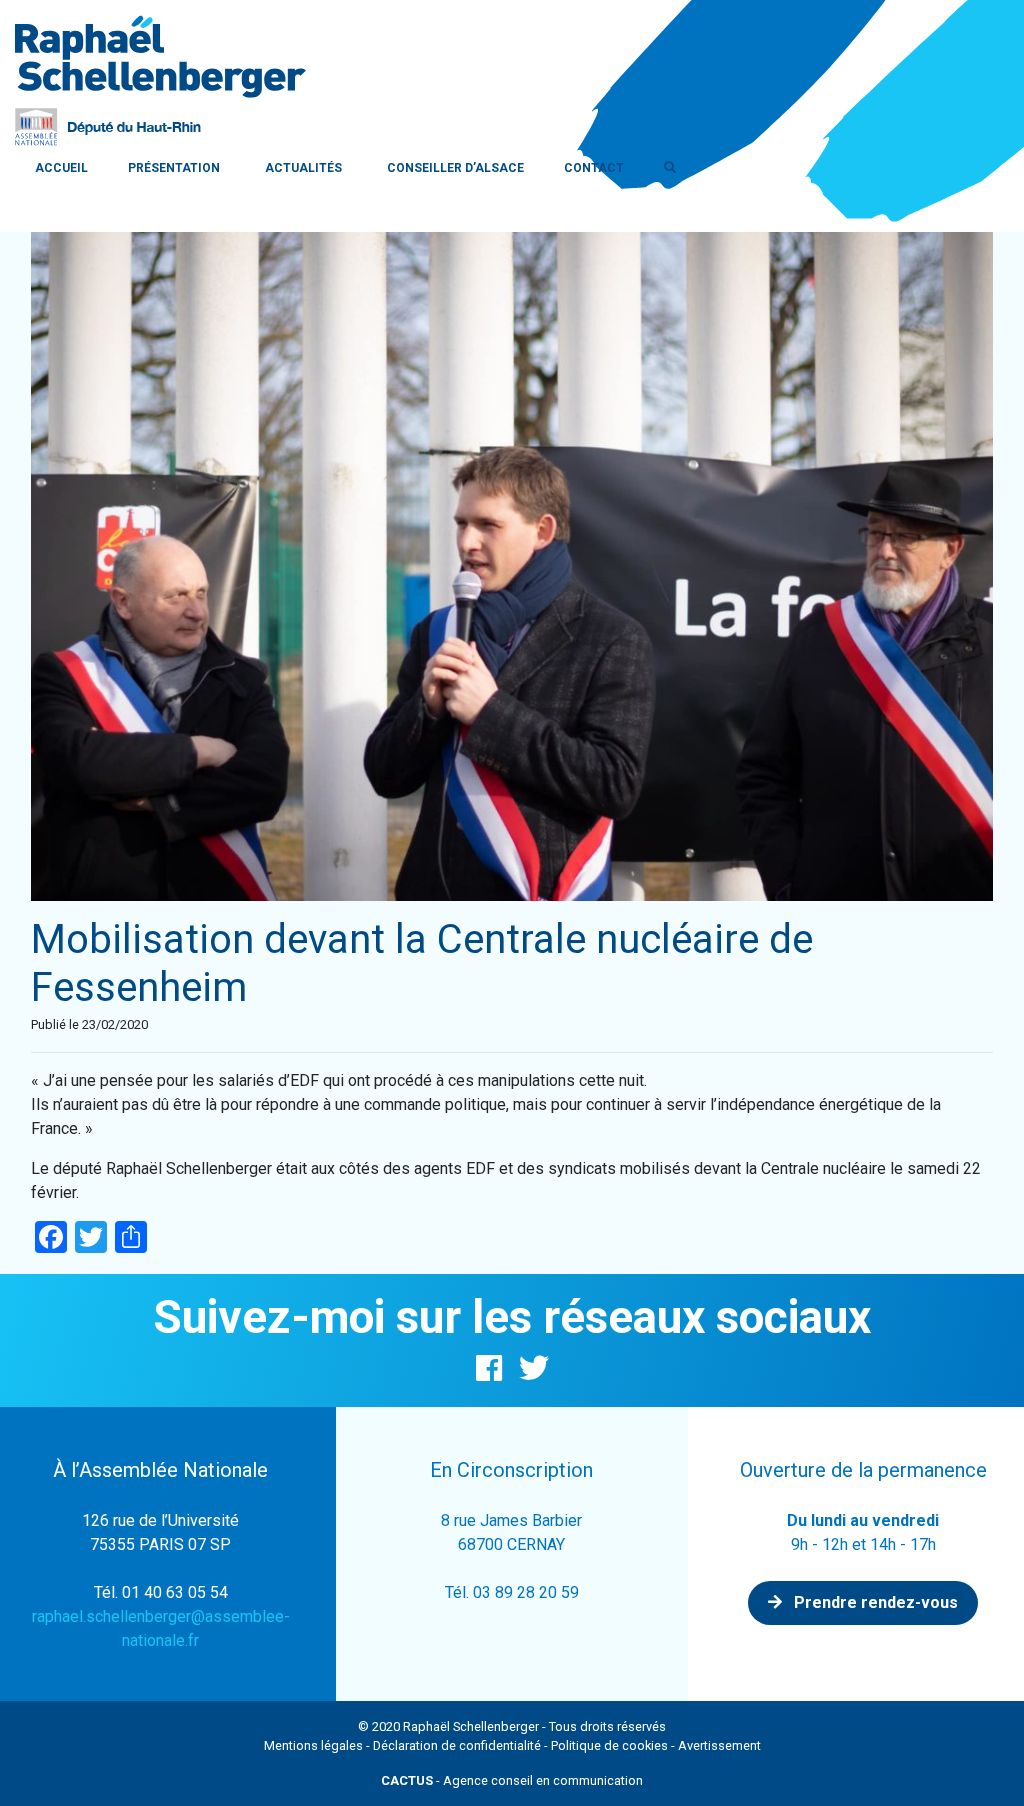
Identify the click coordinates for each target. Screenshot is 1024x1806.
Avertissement (719, 1745)
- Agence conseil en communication (512, 1780)
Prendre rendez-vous (874, 1602)
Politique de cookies (609, 1745)
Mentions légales (313, 1745)
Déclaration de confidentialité (457, 1745)
